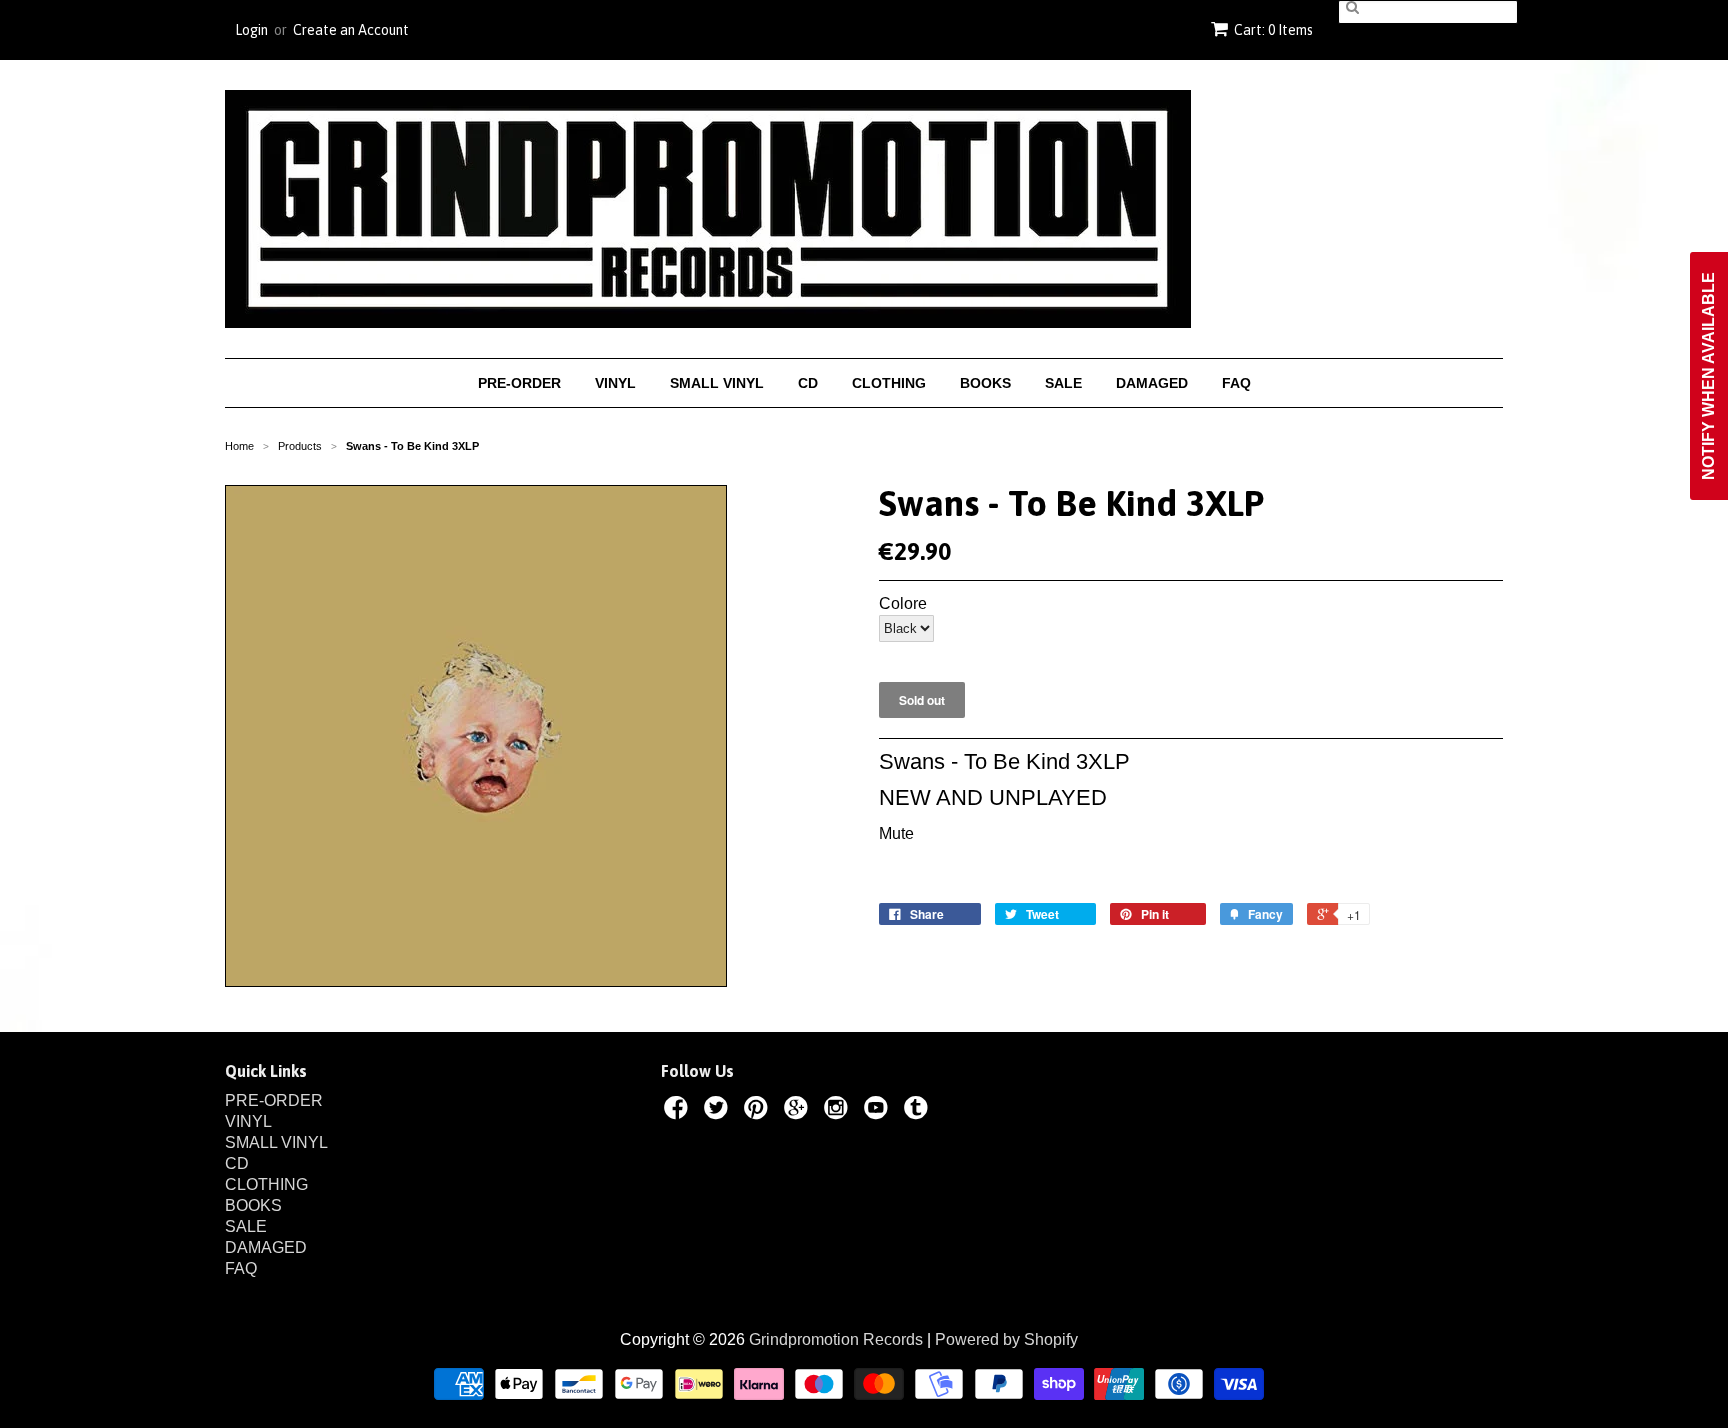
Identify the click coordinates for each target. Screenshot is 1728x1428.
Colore (903, 604)
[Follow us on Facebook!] (679, 1111)
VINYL (615, 383)
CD (808, 383)
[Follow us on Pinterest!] (759, 1111)
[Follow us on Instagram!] (839, 1111)
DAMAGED (1152, 383)
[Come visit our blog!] (919, 1111)
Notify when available (1708, 376)
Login (251, 30)
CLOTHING (889, 383)
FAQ (1236, 383)
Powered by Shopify (1006, 1339)
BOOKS (985, 383)
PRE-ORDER (519, 383)
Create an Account (351, 30)
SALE (1063, 383)
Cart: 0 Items (1273, 30)
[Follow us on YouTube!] (879, 1111)
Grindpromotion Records (836, 1339)
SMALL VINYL (717, 383)
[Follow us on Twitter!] (719, 1111)
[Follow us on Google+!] (799, 1111)
